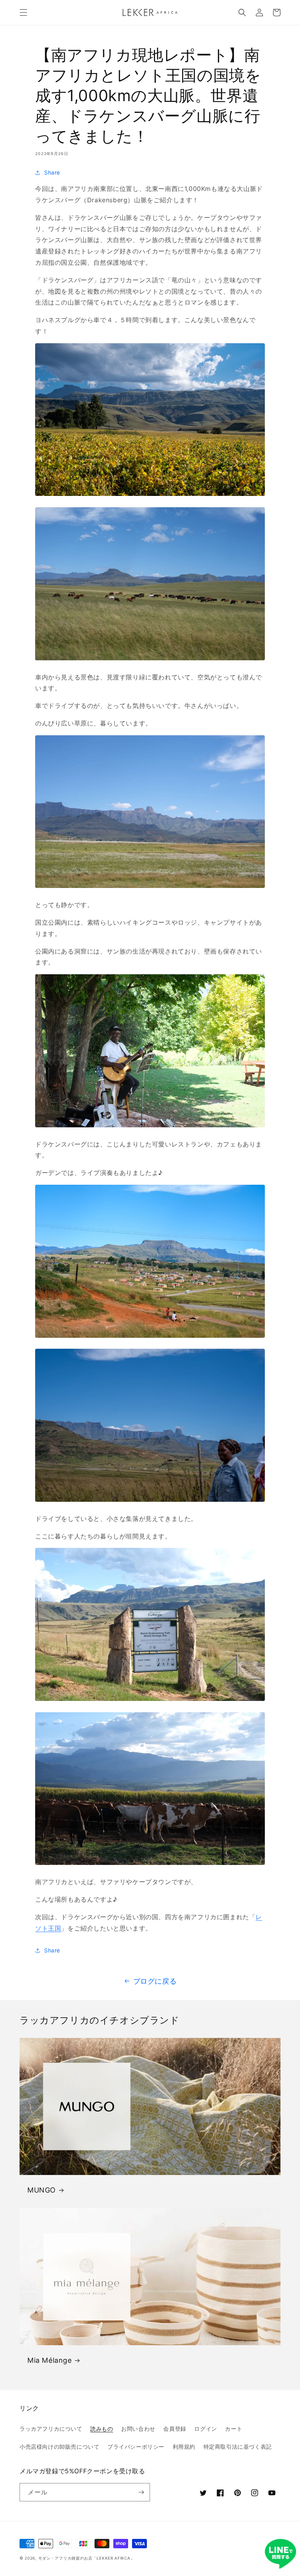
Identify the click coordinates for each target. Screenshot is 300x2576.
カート (234, 2429)
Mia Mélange (50, 2360)
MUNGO (42, 2190)
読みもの (102, 2429)
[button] (23, 12)
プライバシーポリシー (136, 2447)
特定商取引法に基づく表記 (238, 2447)
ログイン (205, 2429)
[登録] (141, 2492)
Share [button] (52, 172)
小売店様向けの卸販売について (59, 2447)
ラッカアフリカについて (51, 2429)
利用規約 (184, 2447)
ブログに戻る (155, 1981)
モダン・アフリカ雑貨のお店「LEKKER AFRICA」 (87, 2558)
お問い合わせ (138, 2429)
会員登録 (175, 2429)
